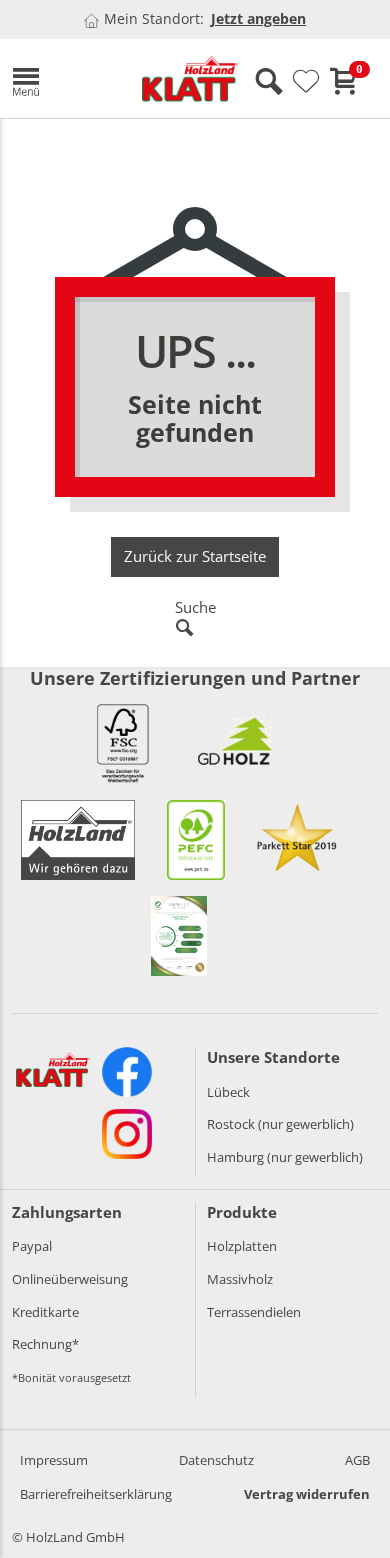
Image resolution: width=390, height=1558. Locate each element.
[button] (62, 78)
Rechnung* (45, 1344)
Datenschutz (216, 1460)
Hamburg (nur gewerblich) (285, 1157)
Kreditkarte (45, 1312)
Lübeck (228, 1092)
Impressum (54, 1460)
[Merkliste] (306, 82)
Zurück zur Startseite (195, 556)
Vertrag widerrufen (307, 1494)
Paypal (32, 1246)
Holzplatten (242, 1246)
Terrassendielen (254, 1312)
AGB (357, 1460)
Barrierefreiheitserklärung (96, 1494)
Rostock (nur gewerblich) (280, 1124)
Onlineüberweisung (70, 1279)
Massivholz (240, 1279)
